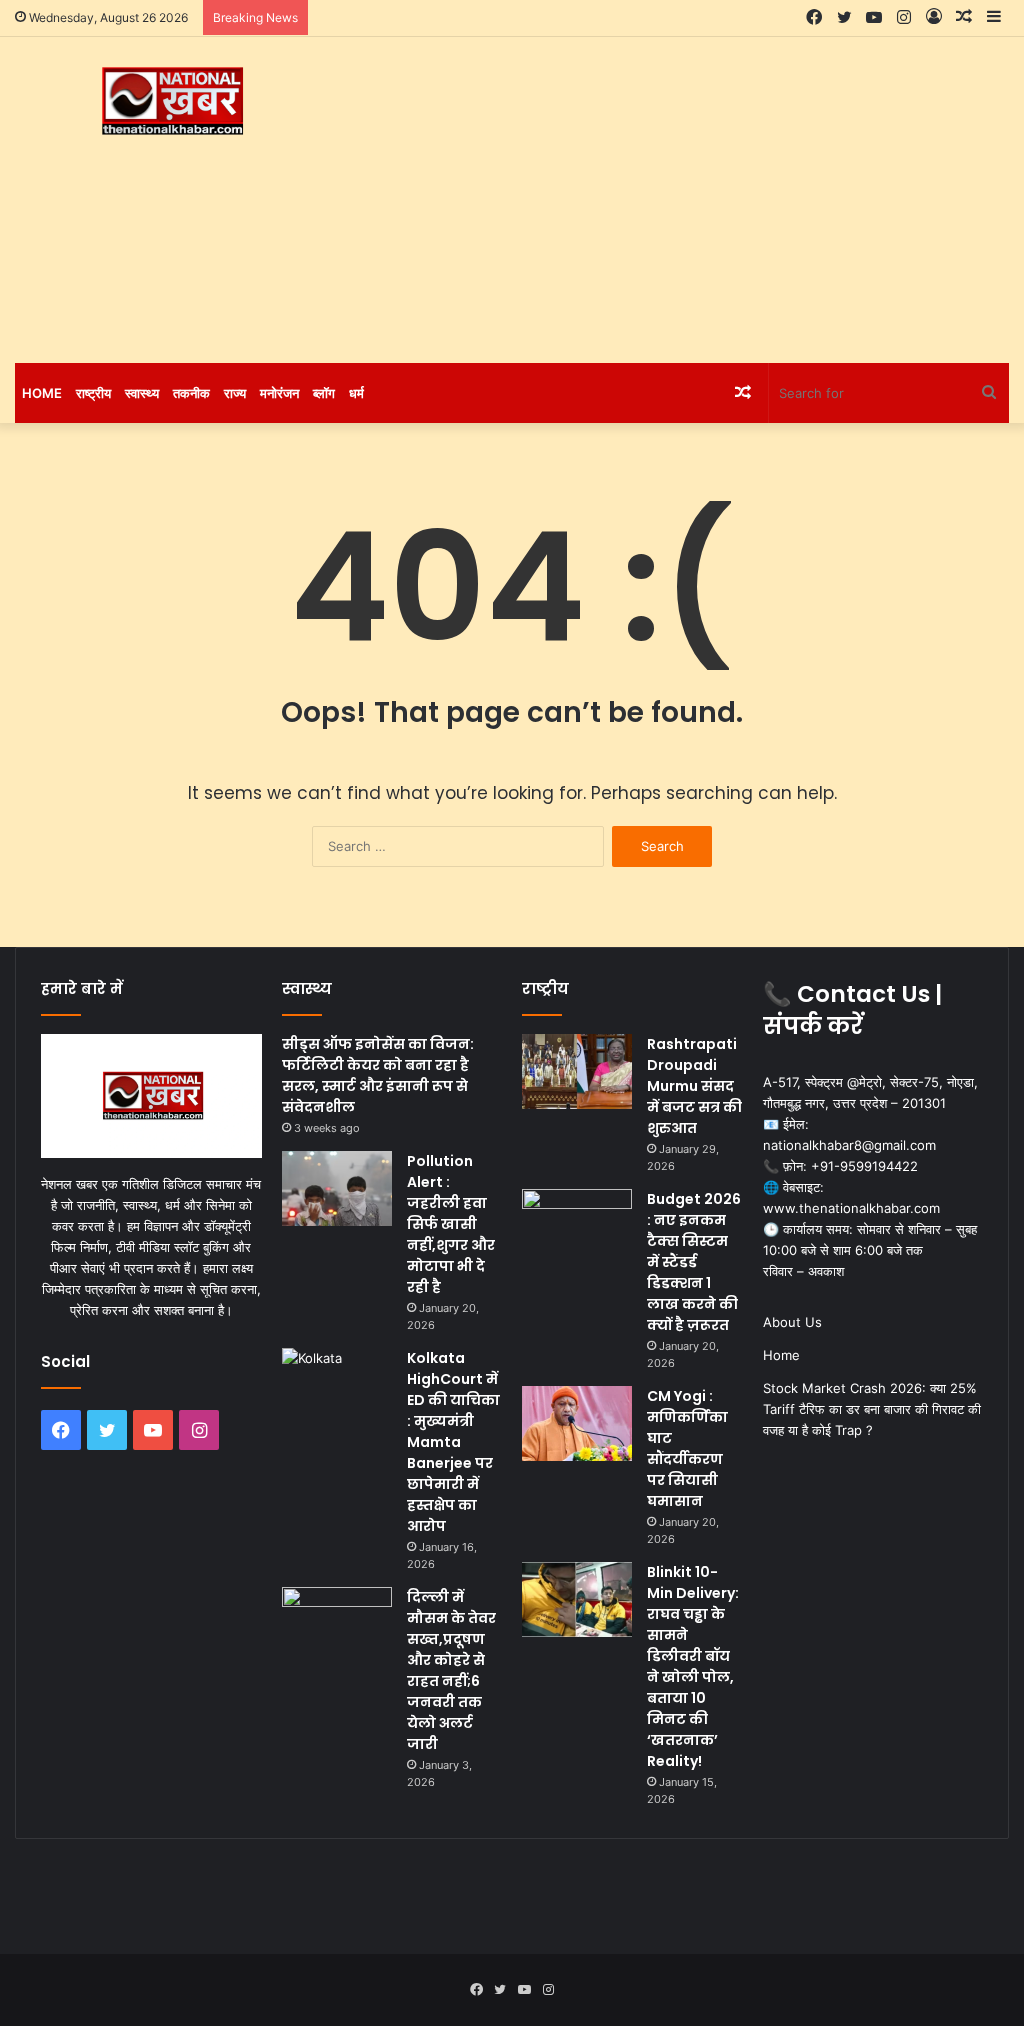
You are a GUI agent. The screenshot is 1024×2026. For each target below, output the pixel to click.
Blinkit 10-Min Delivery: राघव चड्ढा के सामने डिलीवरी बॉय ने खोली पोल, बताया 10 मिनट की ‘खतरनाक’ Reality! (693, 1666)
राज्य (235, 393)
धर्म (356, 393)
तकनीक (191, 393)
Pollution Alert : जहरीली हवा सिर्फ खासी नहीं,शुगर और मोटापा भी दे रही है (451, 1224)
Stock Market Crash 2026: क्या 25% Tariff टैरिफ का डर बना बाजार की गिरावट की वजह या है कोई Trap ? (872, 1409)
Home (42, 393)
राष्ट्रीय (93, 393)
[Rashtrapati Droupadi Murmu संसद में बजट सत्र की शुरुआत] (577, 1071)
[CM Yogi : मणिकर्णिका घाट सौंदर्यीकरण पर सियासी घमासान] (577, 1423)
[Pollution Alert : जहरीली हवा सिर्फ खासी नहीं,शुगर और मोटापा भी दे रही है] (337, 1188)
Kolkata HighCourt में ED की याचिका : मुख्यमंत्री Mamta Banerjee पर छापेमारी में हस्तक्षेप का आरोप (453, 1442)
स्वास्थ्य (142, 393)
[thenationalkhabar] (170, 101)
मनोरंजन (279, 393)
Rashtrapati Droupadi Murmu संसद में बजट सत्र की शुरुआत (694, 1086)
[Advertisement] (689, 197)
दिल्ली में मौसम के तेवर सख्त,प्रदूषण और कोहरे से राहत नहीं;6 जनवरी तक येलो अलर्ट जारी (451, 1670)
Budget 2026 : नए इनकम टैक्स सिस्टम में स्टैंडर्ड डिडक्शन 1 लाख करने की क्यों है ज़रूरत (694, 1262)
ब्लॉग (324, 393)
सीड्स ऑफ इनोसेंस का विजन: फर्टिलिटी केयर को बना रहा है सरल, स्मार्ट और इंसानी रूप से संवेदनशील (378, 1075)
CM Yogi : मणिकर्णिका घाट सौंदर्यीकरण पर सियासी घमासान (687, 1448)
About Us (792, 1322)
